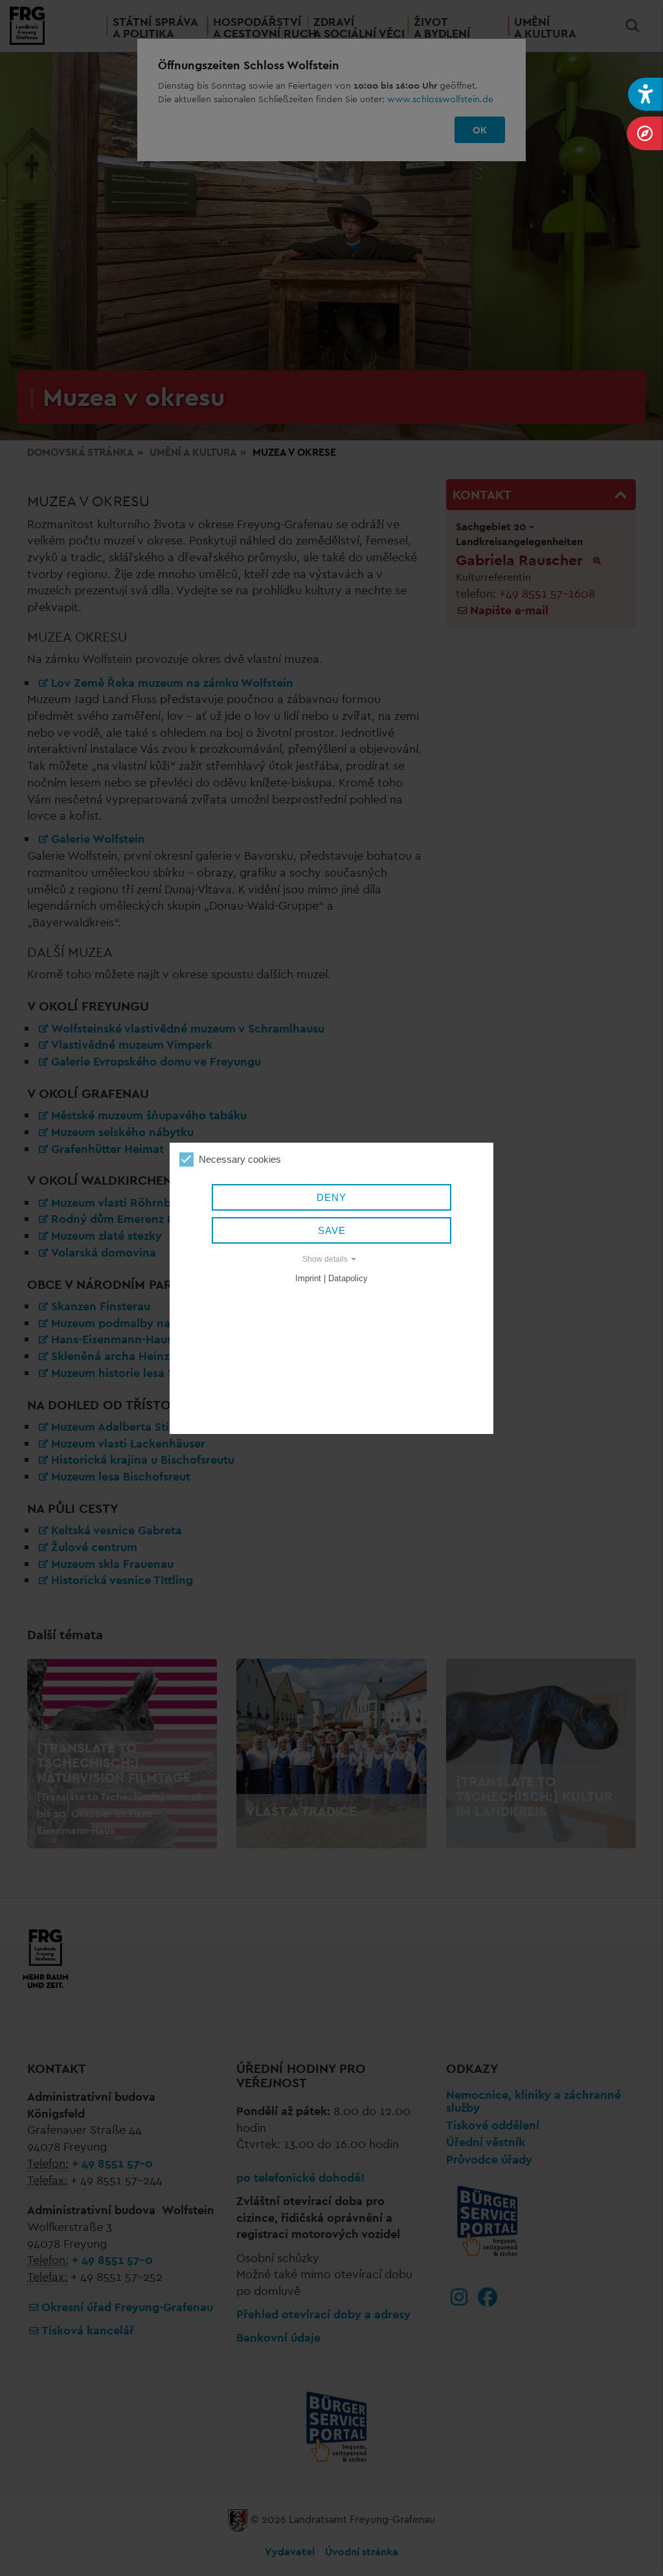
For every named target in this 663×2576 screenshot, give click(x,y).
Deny (331, 1197)
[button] (646, 94)
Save (332, 1230)
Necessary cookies (240, 1159)
